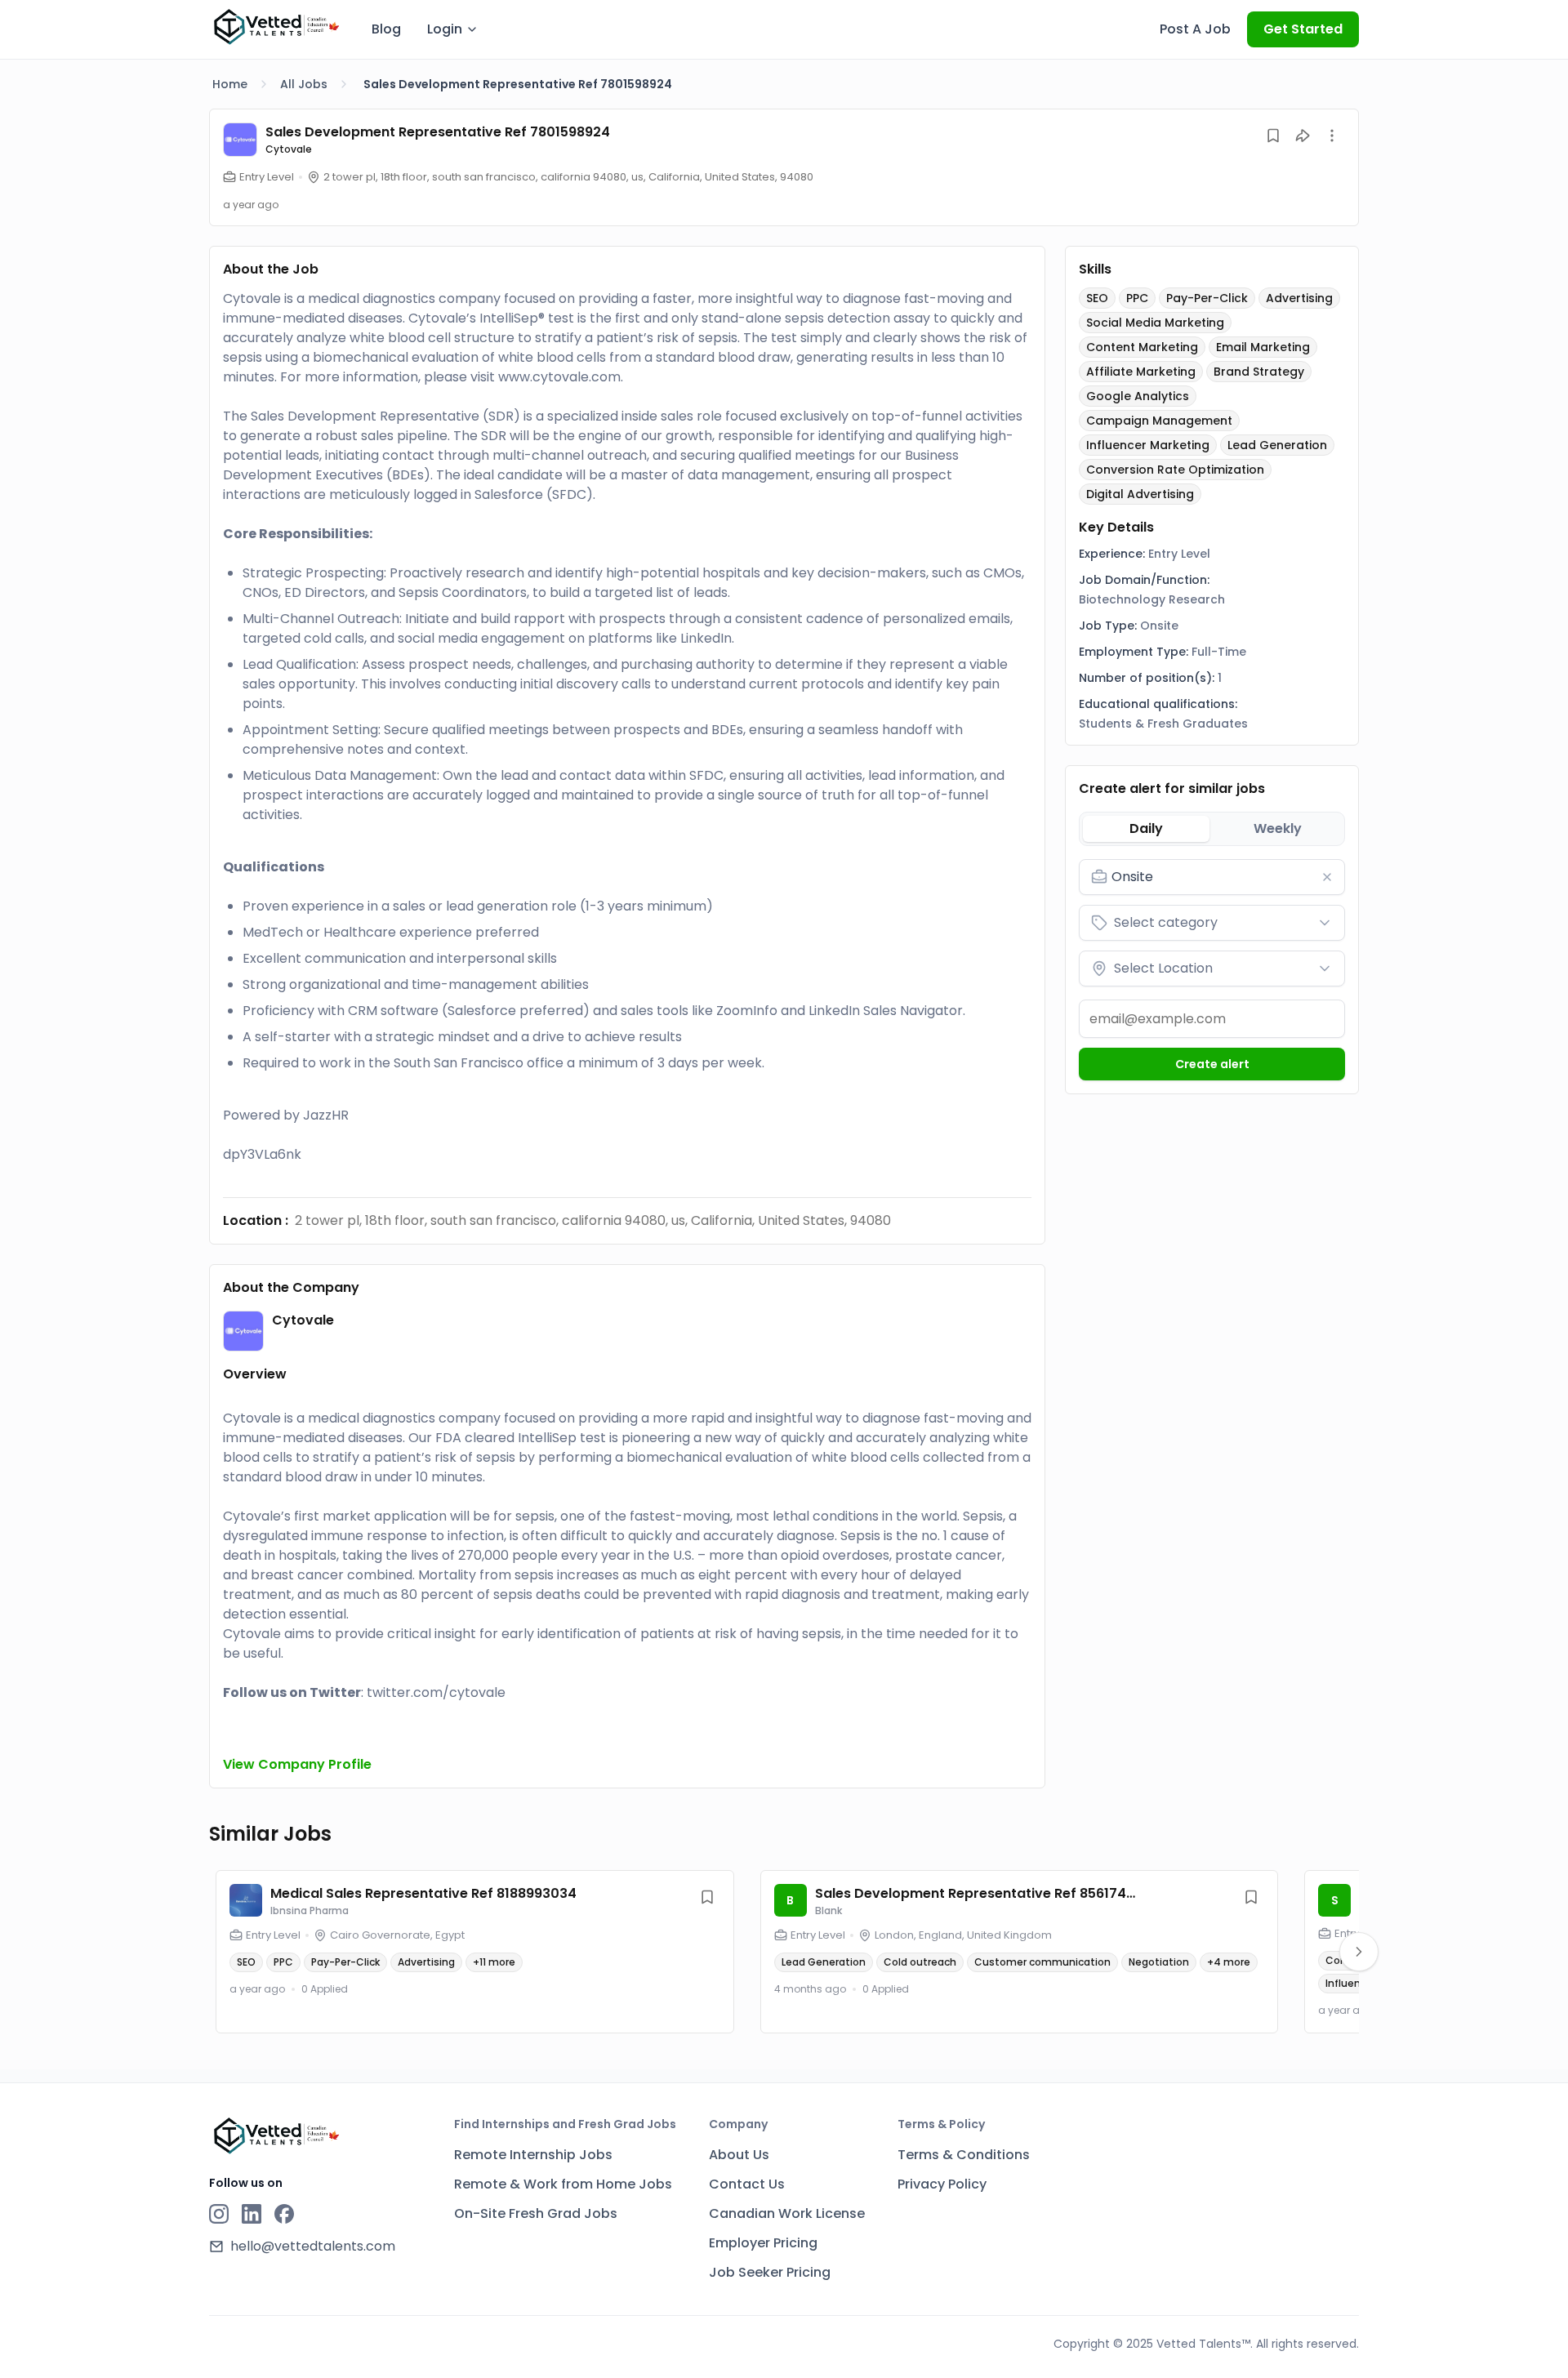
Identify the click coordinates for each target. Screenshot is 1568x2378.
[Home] (276, 27)
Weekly (1278, 828)
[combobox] (1223, 877)
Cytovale (289, 149)
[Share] (1303, 136)
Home (230, 84)
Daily (1146, 828)
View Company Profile (297, 1764)
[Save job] (1273, 136)
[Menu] (1332, 136)
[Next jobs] (1359, 1952)
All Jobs (304, 84)
